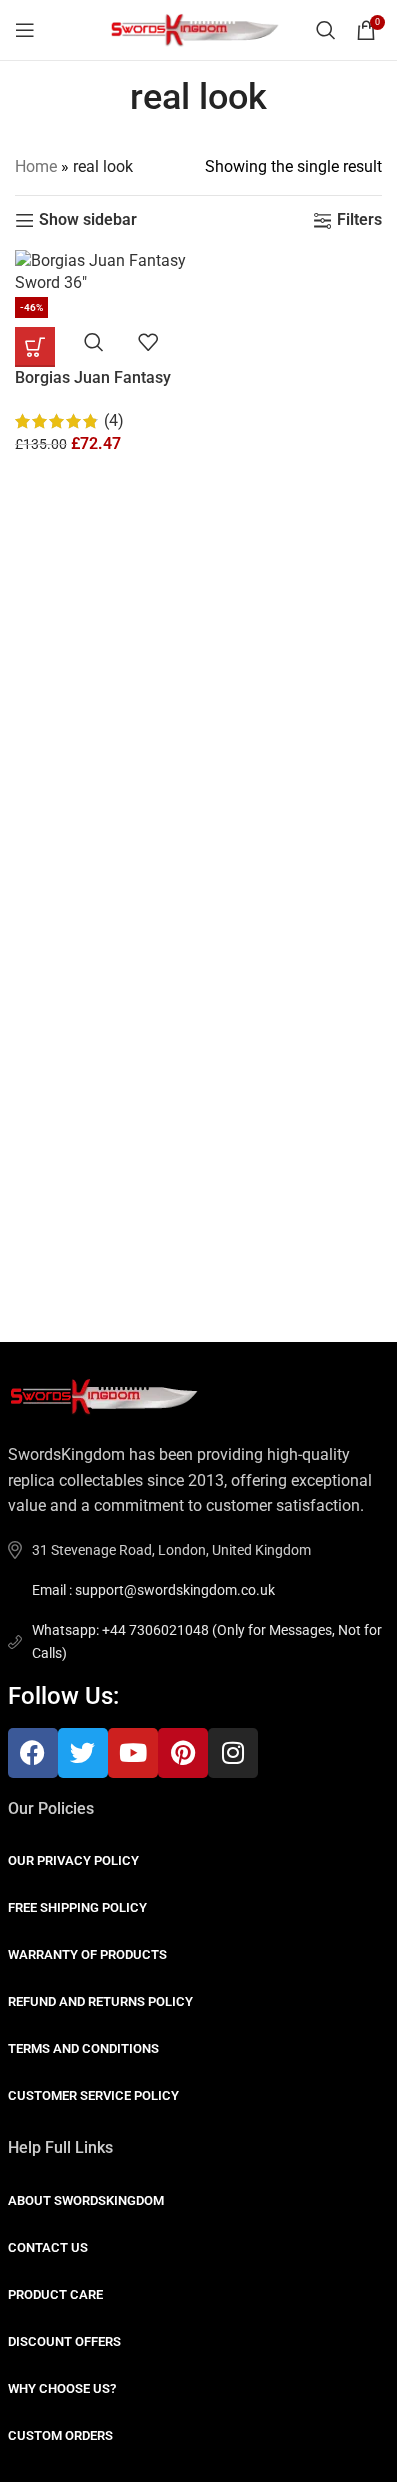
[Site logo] (198, 28)
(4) (114, 420)
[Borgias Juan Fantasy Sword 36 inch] (104, 272)
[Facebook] (33, 1753)
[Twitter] (83, 1753)
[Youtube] (133, 1753)
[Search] (326, 30)
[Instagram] (233, 1753)
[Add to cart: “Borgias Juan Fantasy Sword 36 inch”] (35, 347)
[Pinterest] (183, 1753)
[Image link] (108, 1395)
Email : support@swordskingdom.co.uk (153, 1590)
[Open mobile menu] (25, 30)
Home (36, 166)
